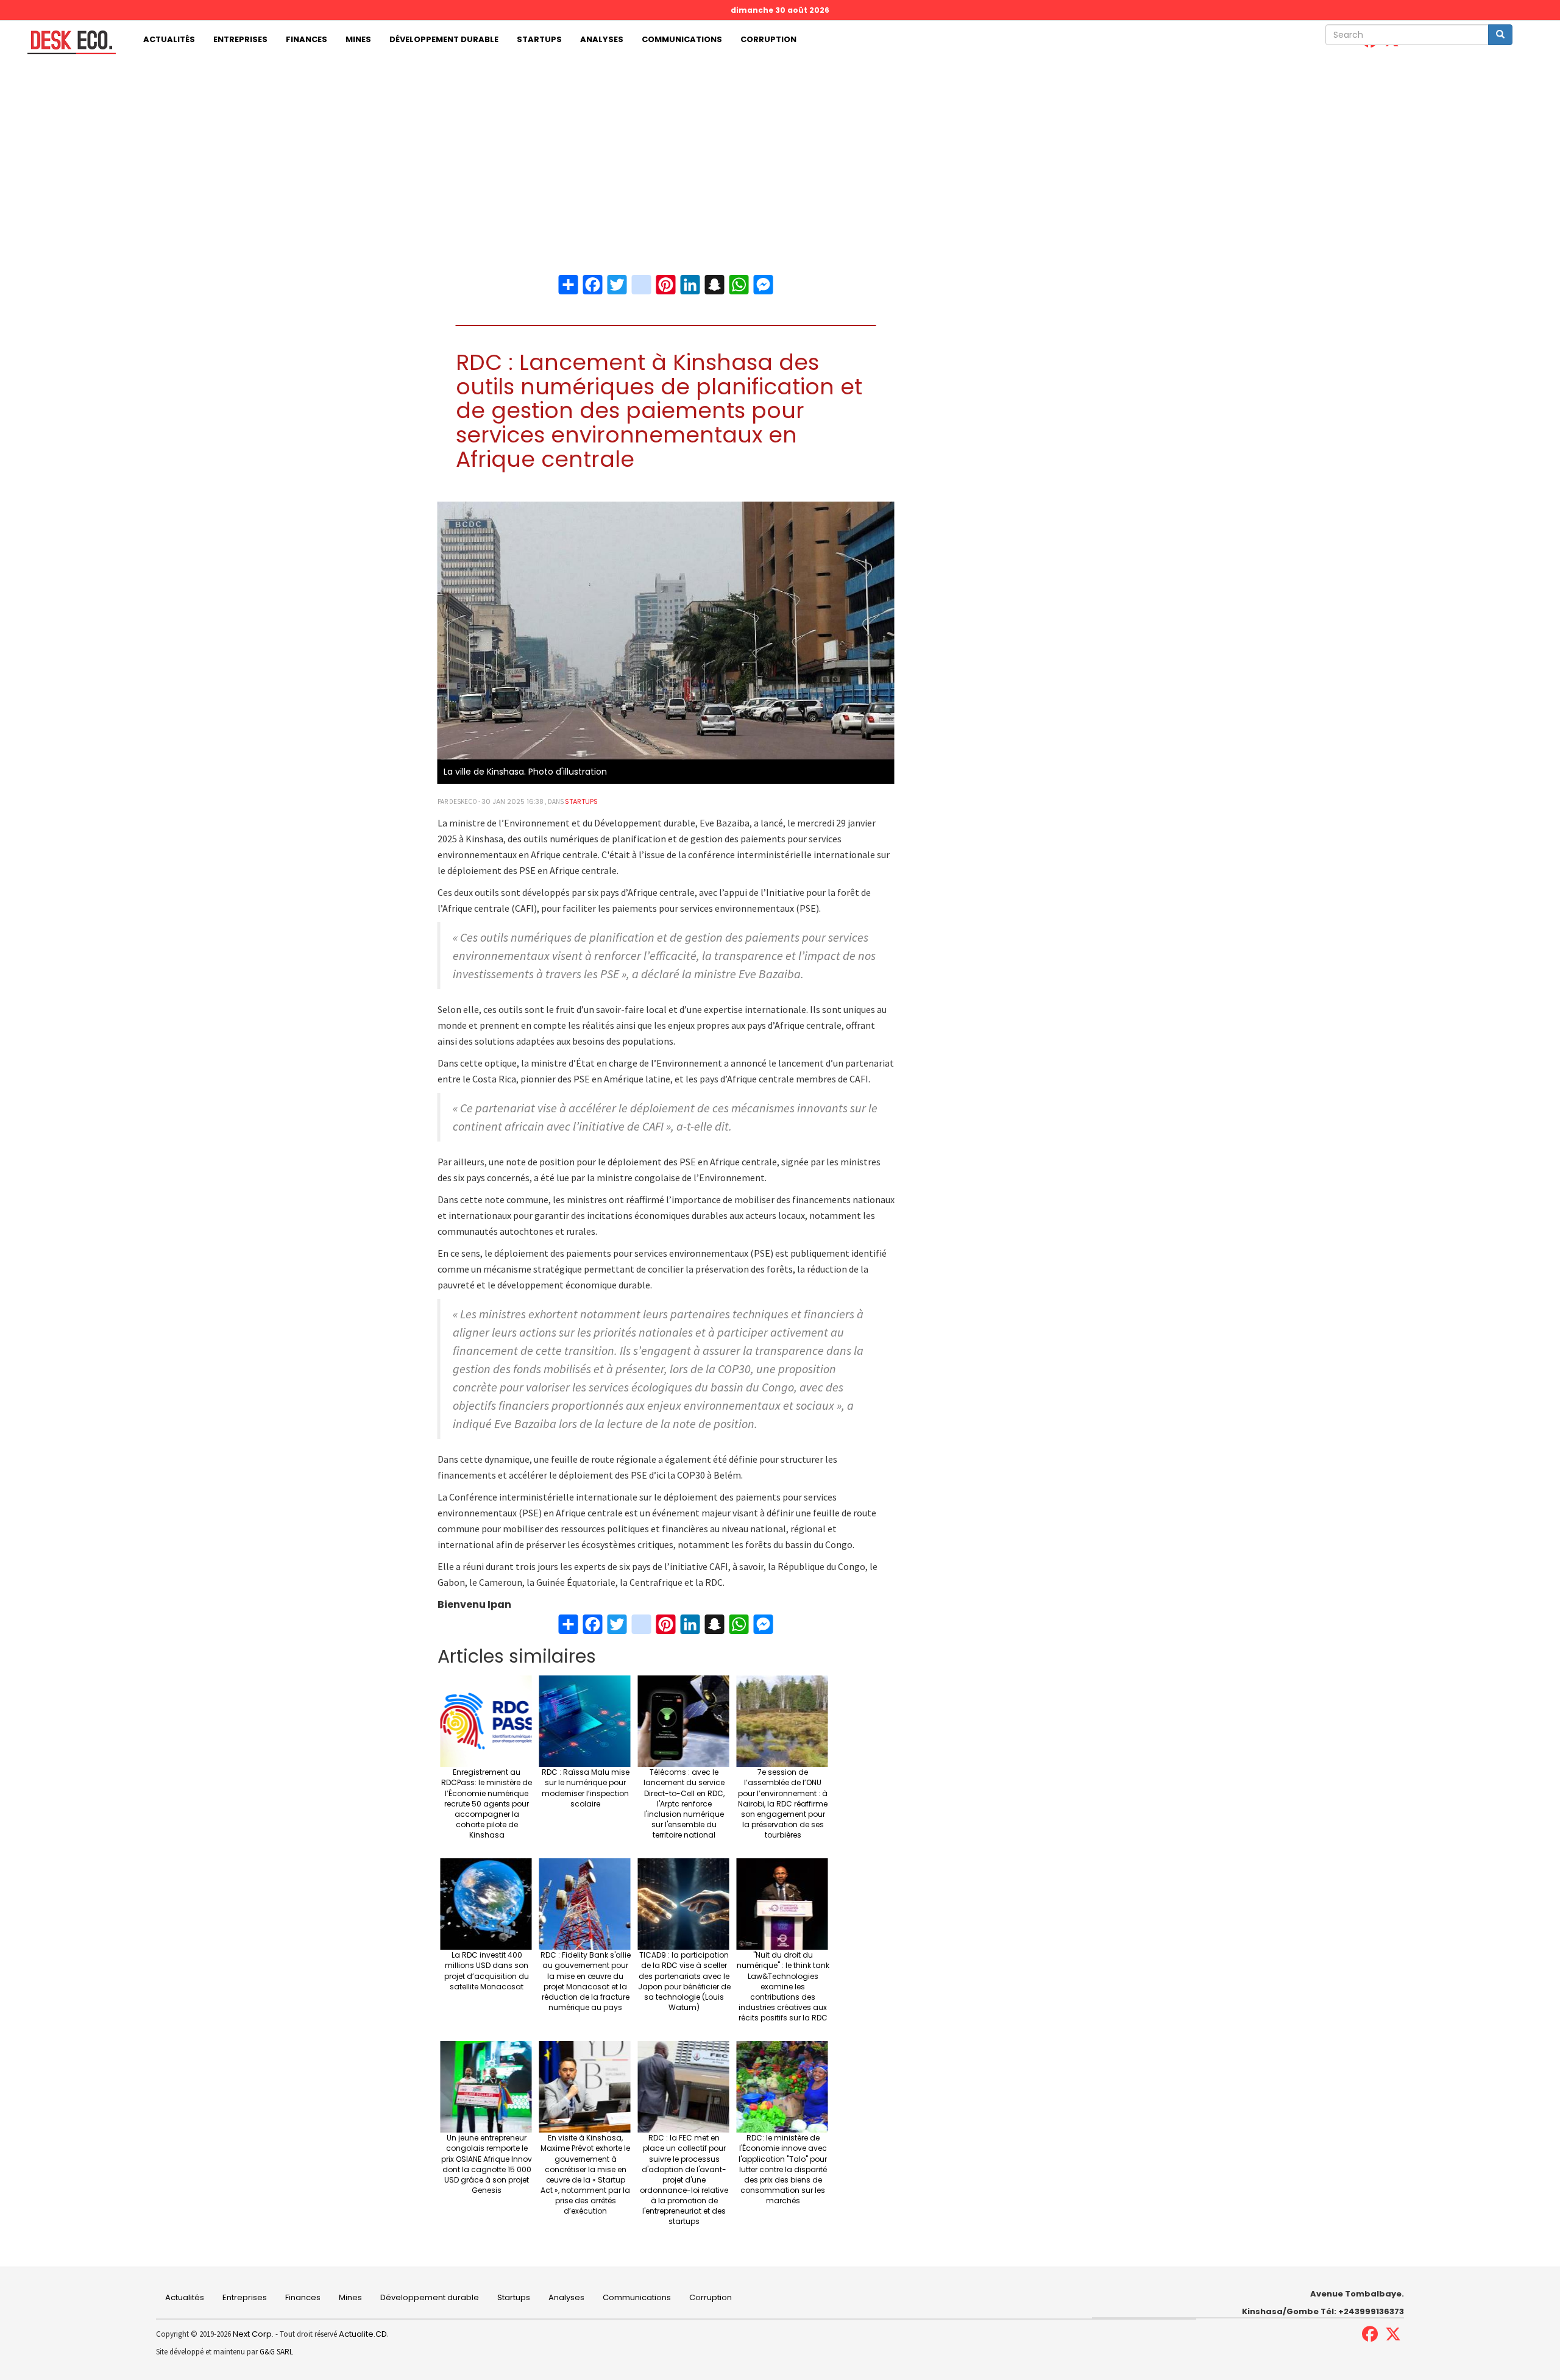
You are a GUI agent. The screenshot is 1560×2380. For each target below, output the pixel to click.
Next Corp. (253, 2334)
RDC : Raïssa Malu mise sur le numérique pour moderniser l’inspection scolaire (586, 1788)
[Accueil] (67, 42)
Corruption (768, 39)
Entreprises (240, 39)
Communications (682, 39)
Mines (358, 39)
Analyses (602, 39)
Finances (307, 39)
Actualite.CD (362, 2334)
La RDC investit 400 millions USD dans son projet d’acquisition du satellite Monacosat (487, 1970)
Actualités (169, 39)
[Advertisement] (780, 151)
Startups (539, 39)
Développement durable (444, 39)
